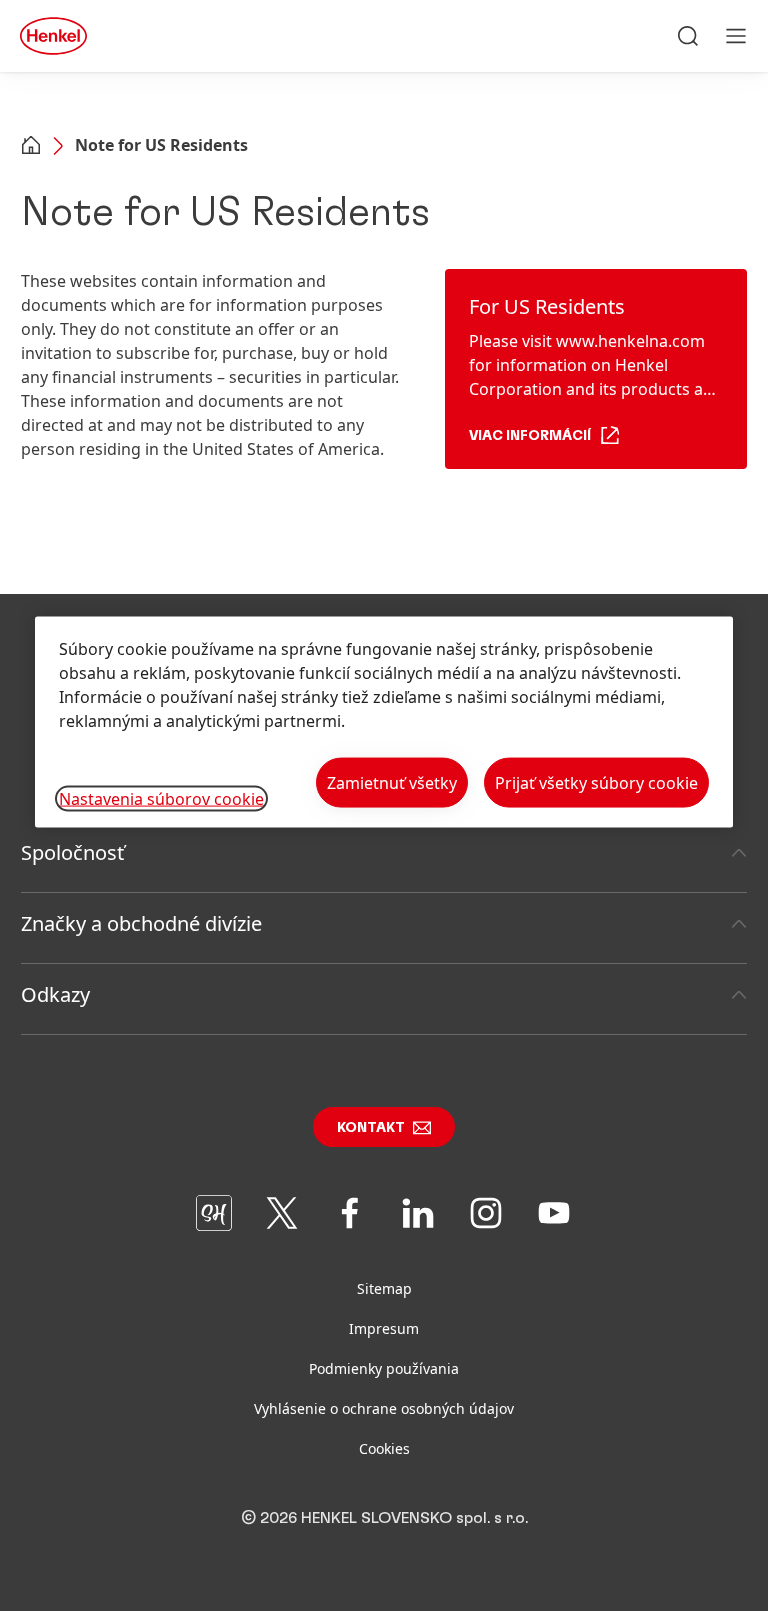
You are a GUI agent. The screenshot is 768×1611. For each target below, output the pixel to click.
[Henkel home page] (31, 147)
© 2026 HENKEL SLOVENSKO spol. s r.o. (384, 1518)
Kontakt (371, 1128)
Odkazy (55, 994)
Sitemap (384, 1288)
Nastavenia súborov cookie (161, 799)
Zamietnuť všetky (392, 783)
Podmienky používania (384, 1368)
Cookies (384, 1448)
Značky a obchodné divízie (141, 923)
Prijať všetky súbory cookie (596, 783)
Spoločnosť (72, 852)
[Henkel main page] (53, 36)
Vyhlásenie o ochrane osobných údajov (384, 1408)
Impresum (384, 1328)
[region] (384, 722)
